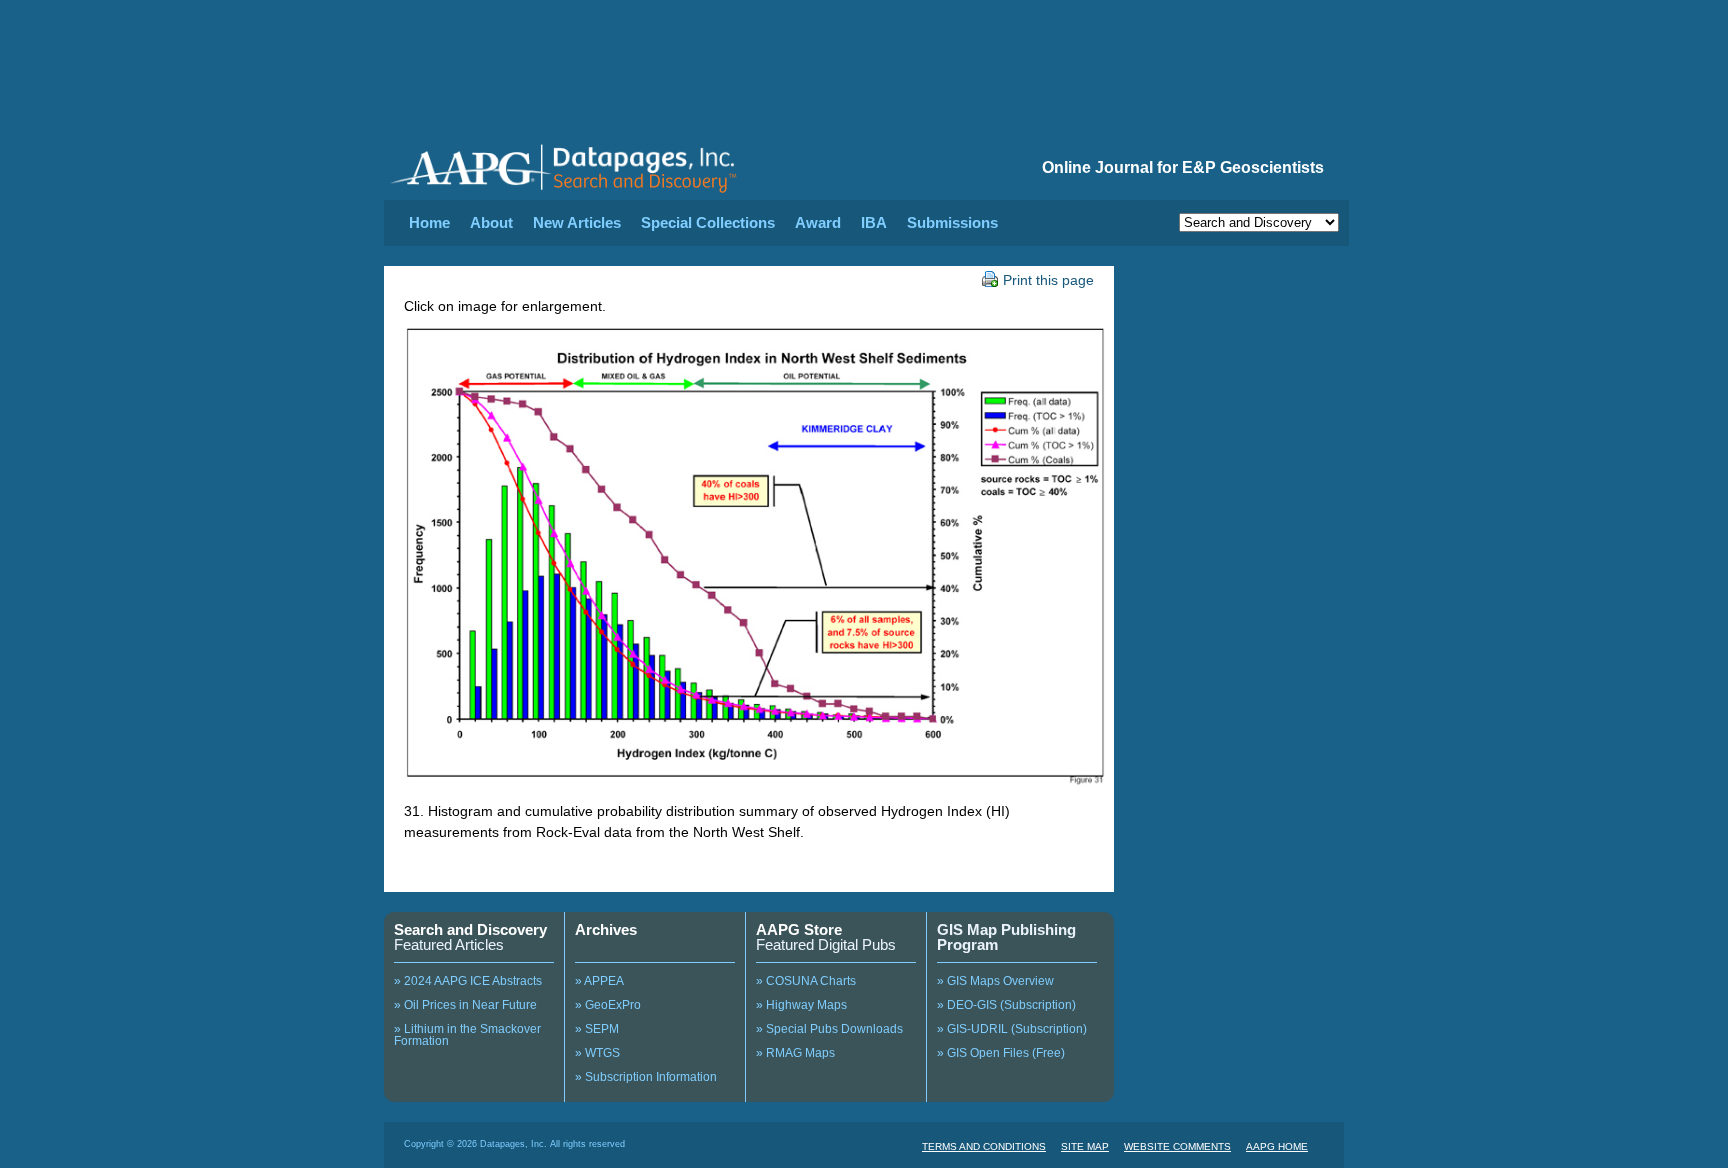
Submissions (952, 222)
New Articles (577, 222)
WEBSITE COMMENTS (1177, 1146)
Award (818, 222)
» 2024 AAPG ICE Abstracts (468, 981)
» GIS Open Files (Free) (1001, 1053)
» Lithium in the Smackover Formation (467, 1035)
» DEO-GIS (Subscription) (1006, 1005)
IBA (874, 222)
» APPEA (599, 981)
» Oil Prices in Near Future (465, 1005)
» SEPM (597, 1029)
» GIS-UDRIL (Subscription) (1012, 1029)
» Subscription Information (646, 1077)
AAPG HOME (1277, 1146)
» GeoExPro (608, 1005)
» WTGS (597, 1053)
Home (429, 222)
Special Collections (708, 222)
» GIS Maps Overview (995, 981)
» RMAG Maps (795, 1053)
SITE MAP (1085, 1146)
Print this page (1048, 280)
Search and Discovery (470, 929)
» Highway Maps (801, 1005)
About (491, 222)
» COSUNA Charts (806, 981)
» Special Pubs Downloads (829, 1029)
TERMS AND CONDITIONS (984, 1146)
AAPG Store (799, 929)
